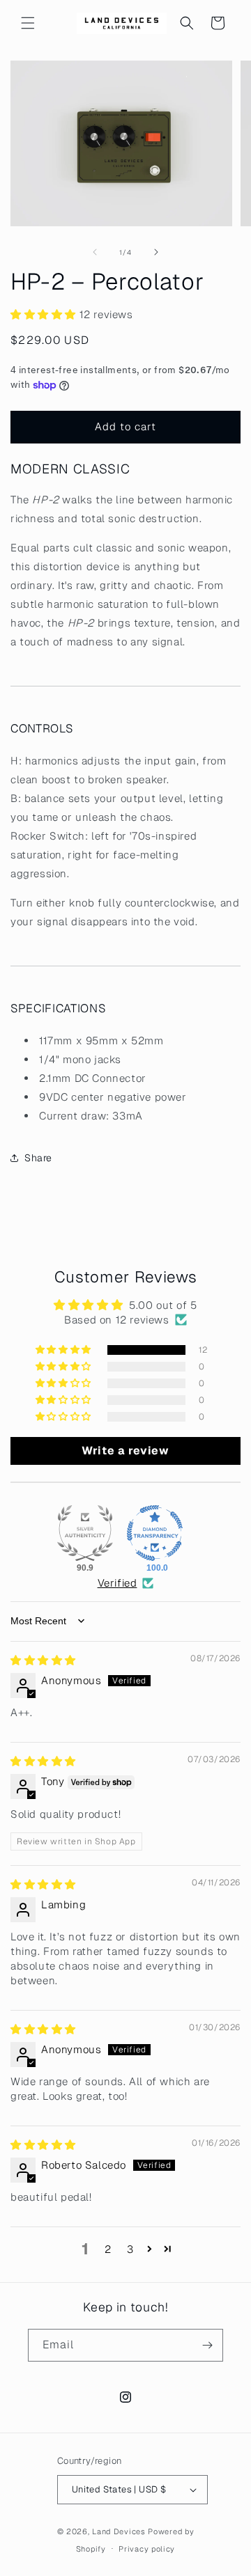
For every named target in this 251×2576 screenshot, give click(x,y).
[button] (28, 23)
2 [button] (108, 2249)
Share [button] (38, 1158)
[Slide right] (156, 252)
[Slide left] (95, 252)
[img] (43, 1660)
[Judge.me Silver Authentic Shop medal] (85, 1533)
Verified (117, 1583)
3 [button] (130, 2249)
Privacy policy (147, 2549)
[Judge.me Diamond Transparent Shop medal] (155, 1533)
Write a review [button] (125, 1451)
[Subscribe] (207, 2345)
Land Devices (119, 2531)
